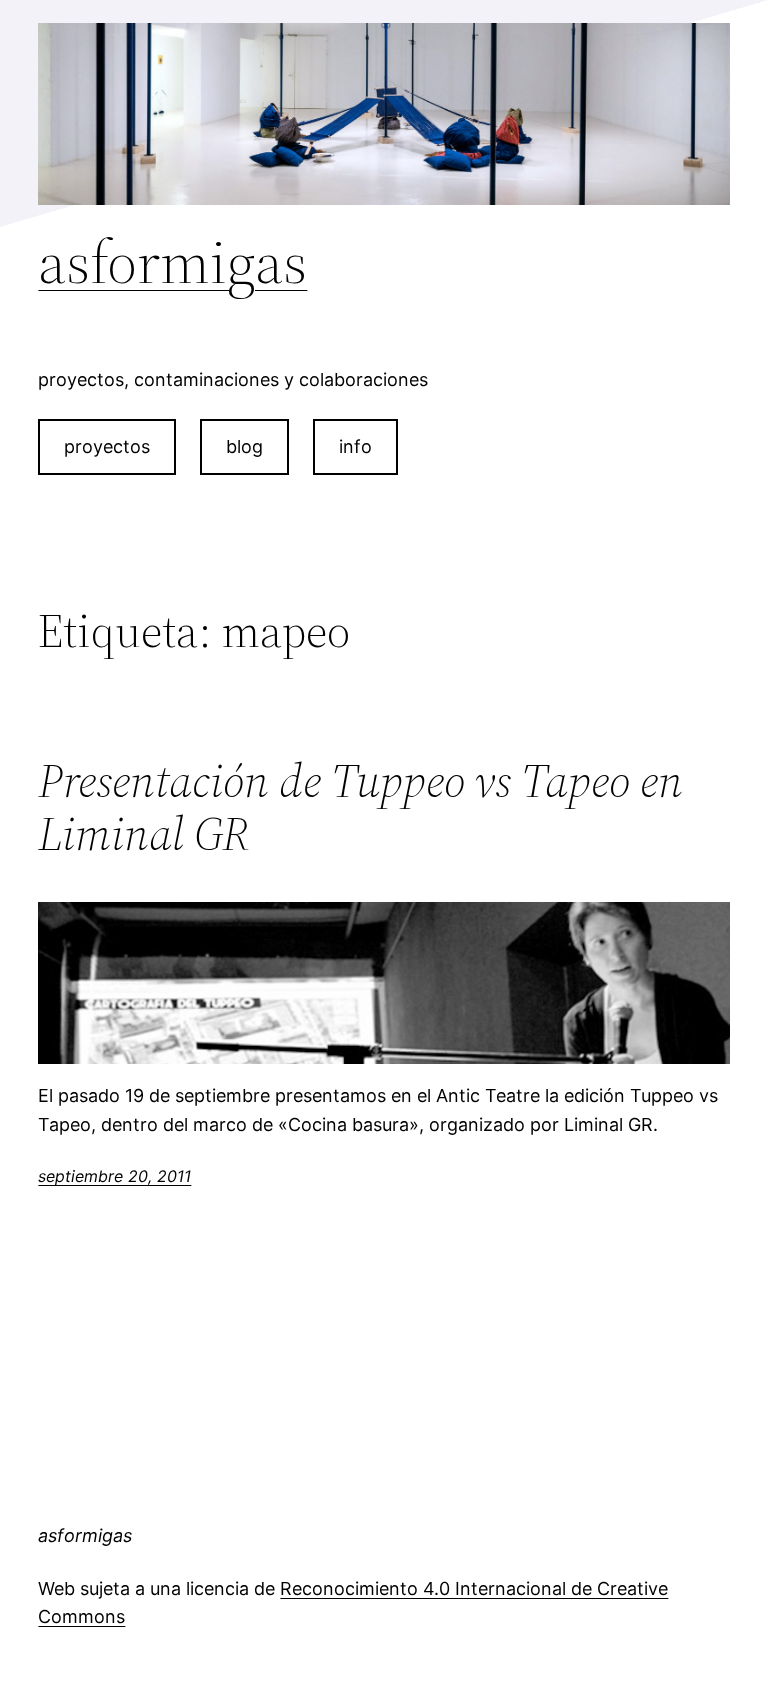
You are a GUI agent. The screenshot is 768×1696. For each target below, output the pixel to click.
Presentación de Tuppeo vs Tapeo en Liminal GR (360, 807)
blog (244, 446)
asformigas (172, 261)
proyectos (107, 446)
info (355, 446)
